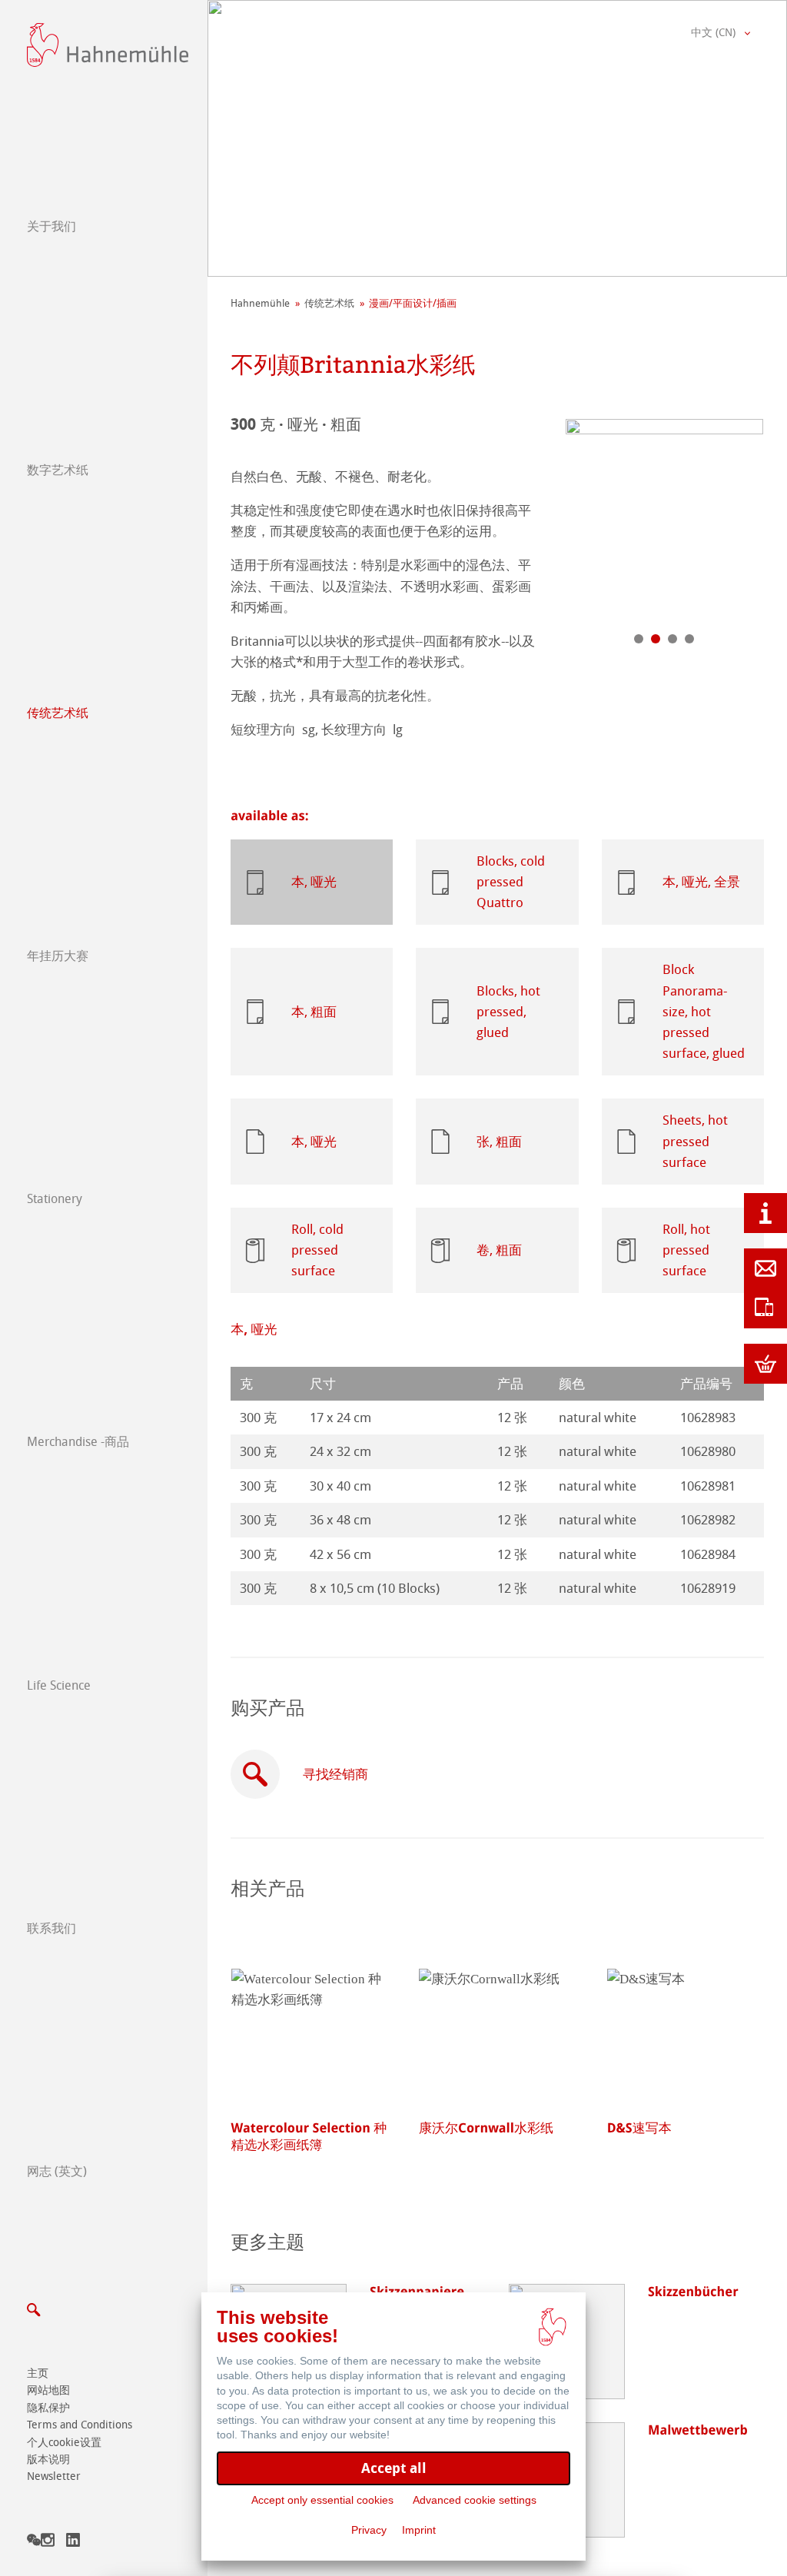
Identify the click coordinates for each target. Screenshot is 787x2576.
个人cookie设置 (64, 2443)
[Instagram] (48, 2543)
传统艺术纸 (58, 713)
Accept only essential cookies (322, 2500)
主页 (38, 2373)
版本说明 (48, 2460)
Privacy (369, 2530)
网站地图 (48, 2390)
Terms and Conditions (80, 2425)
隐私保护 (48, 2408)
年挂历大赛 (58, 956)
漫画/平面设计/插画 (413, 303)
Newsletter (54, 2476)
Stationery (55, 1199)
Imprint (419, 2530)
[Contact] (765, 1268)
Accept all (394, 2468)
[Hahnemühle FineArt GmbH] (108, 45)
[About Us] (765, 1213)
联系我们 (51, 1928)
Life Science (59, 1685)
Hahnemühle (260, 303)
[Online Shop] (765, 1364)
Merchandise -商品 (78, 1442)
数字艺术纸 (58, 470)
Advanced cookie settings (475, 2500)
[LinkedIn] (73, 2543)
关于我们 (51, 226)
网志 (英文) (57, 2171)
